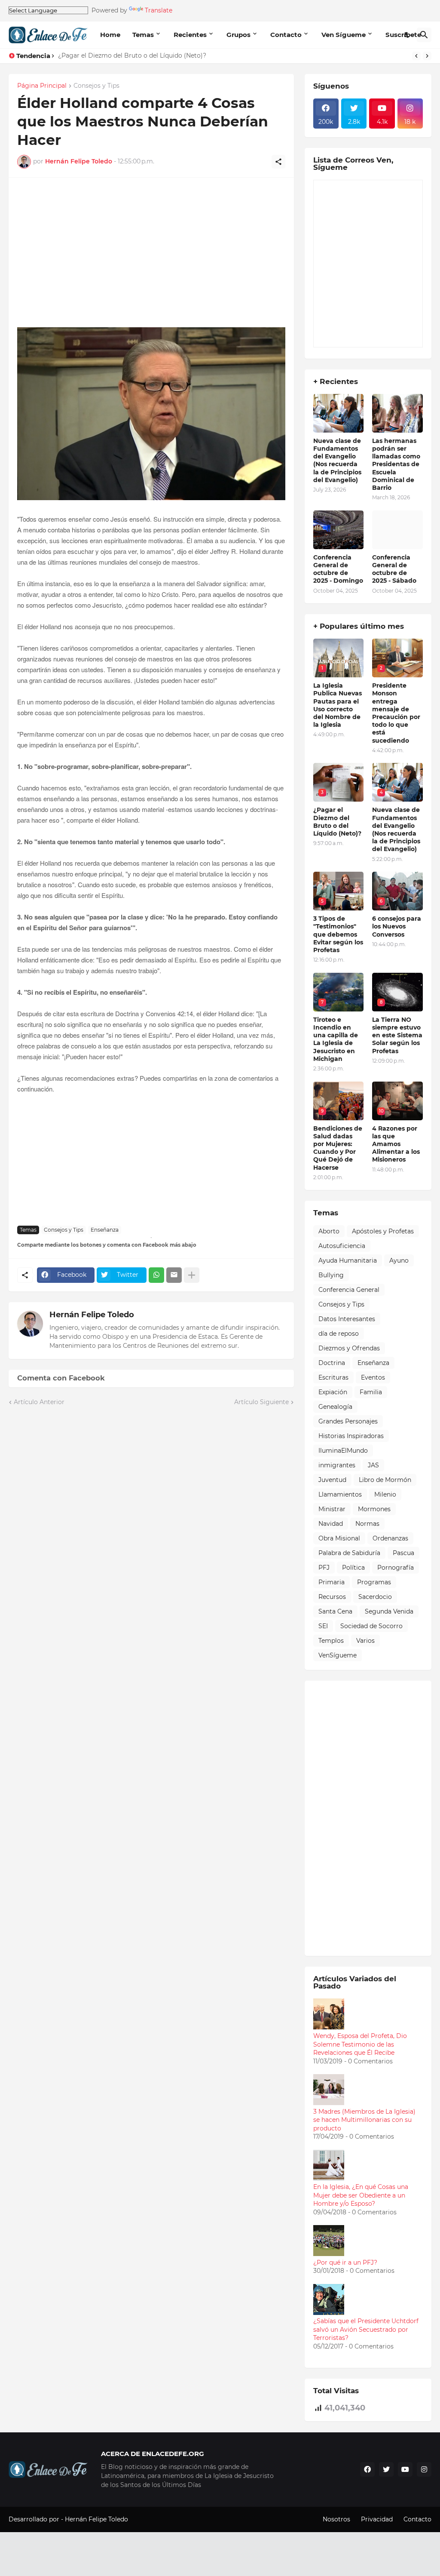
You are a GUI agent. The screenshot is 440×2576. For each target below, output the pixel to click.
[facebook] (367, 2469)
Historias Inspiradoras (351, 1436)
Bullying (331, 1275)
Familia (371, 1392)
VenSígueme (338, 1655)
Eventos (373, 1377)
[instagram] (424, 2469)
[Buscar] (424, 35)
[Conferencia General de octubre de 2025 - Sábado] (397, 530)
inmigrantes (337, 1465)
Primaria (332, 1582)
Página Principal (42, 86)
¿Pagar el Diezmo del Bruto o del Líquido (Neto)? (132, 55)
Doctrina (332, 1363)
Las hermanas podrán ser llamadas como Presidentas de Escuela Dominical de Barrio (396, 464)
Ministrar (332, 1509)
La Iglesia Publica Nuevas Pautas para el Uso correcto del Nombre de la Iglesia (338, 705)
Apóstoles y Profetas (383, 1231)
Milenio (385, 1494)
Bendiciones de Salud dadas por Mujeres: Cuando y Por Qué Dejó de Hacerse (338, 1148)
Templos (331, 1641)
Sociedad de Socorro (371, 1626)
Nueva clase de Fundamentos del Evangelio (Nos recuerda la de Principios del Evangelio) (337, 460)
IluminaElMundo (343, 1451)
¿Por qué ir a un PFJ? (345, 2262)
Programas (374, 1582)
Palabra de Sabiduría (349, 1553)
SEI (323, 1626)
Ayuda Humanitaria (348, 1260)
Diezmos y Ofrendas (349, 1348)
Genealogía (335, 1407)
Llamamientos (340, 1494)
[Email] (174, 1275)
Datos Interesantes (347, 1319)
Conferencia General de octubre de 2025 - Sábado (394, 569)
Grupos (238, 35)
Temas (143, 35)
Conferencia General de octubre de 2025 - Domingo (338, 569)
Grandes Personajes (348, 1421)
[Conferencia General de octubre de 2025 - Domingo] (339, 530)
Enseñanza (105, 1230)
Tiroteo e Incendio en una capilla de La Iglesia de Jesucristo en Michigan (336, 1039)
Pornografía (396, 1568)
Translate (159, 10)
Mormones (374, 1509)
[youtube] (405, 2469)
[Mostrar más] (192, 1275)
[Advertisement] (151, 257)
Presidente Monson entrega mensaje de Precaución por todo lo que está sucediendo (396, 713)
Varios (365, 1641)
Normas (367, 1524)
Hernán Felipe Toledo (92, 1315)
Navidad (331, 1524)
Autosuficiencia (342, 1246)
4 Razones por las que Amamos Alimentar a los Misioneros (396, 1144)
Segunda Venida (389, 1611)
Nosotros (336, 2519)
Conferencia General (349, 1290)
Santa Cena (335, 1611)
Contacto (286, 35)
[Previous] (416, 56)
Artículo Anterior (39, 1402)
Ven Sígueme (344, 35)
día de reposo (339, 1334)
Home (110, 35)
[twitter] (386, 2469)
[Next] (427, 56)
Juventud (332, 1480)
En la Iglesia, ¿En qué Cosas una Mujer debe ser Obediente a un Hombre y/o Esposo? (361, 2195)
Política (353, 1568)
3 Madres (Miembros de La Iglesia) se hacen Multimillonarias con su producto (364, 2120)
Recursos (332, 1597)
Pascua (403, 1553)
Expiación (333, 1392)
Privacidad (377, 2519)
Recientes (190, 35)
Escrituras (333, 1377)
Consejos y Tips (96, 86)
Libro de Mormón (385, 1480)
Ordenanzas (390, 1538)
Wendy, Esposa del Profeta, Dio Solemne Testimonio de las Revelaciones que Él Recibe (360, 2044)
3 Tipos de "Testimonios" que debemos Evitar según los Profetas (338, 934)
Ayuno (399, 1260)
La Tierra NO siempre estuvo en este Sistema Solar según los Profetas (397, 1035)
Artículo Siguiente (261, 1402)
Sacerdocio (375, 1597)
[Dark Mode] (407, 35)
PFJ (324, 1568)
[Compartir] (278, 162)
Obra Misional (339, 1538)
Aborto (329, 1231)
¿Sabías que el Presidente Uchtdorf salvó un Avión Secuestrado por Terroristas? (366, 2329)
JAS (373, 1465)
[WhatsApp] (156, 1275)
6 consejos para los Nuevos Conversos (397, 926)
